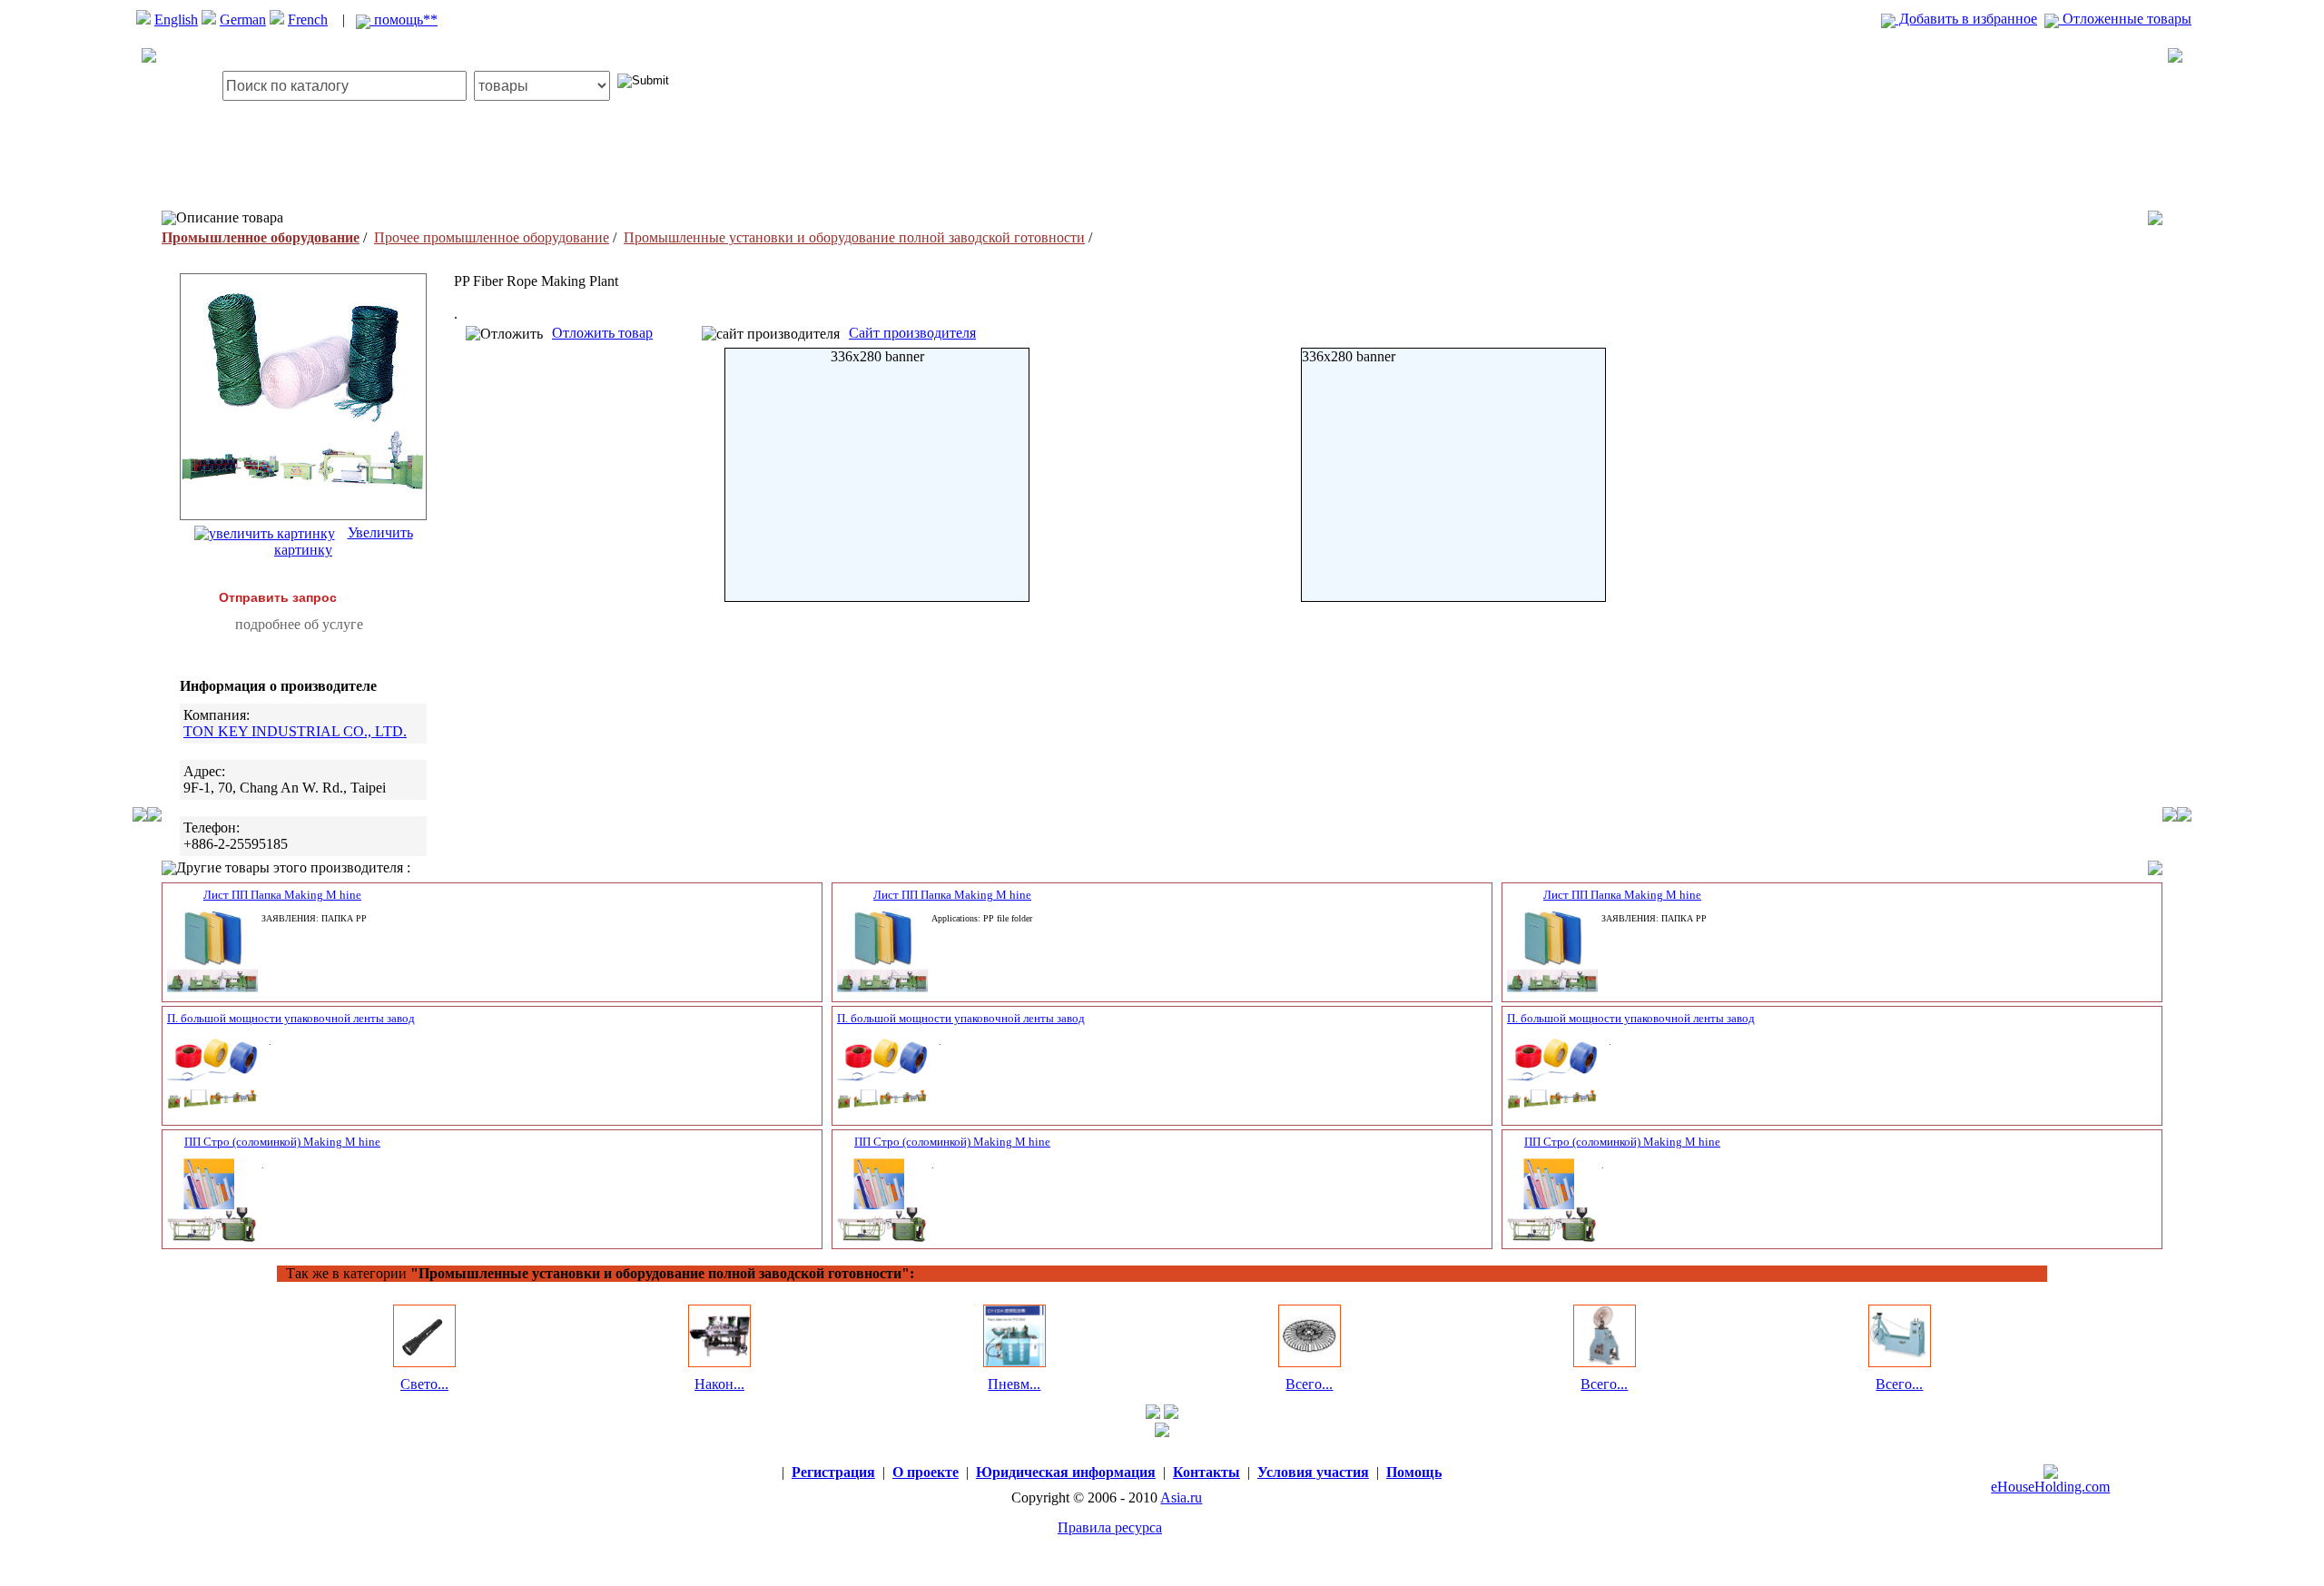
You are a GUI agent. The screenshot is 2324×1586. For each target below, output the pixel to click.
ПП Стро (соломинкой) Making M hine (282, 1142)
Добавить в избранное (1966, 19)
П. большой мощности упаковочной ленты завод (291, 1018)
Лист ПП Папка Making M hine (282, 895)
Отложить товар (602, 333)
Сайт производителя (912, 333)
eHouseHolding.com (2050, 1487)
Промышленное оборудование (261, 237)
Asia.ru (1181, 1497)
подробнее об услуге (299, 624)
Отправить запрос (278, 597)
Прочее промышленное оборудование (492, 237)
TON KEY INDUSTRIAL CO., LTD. (295, 731)
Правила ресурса (1110, 1527)
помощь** (404, 20)
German (243, 20)
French (308, 20)
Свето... (424, 1384)
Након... (719, 1384)
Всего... (1309, 1384)
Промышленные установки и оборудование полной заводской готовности (854, 237)
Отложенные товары (2125, 19)
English (176, 20)
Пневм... (1014, 1384)
